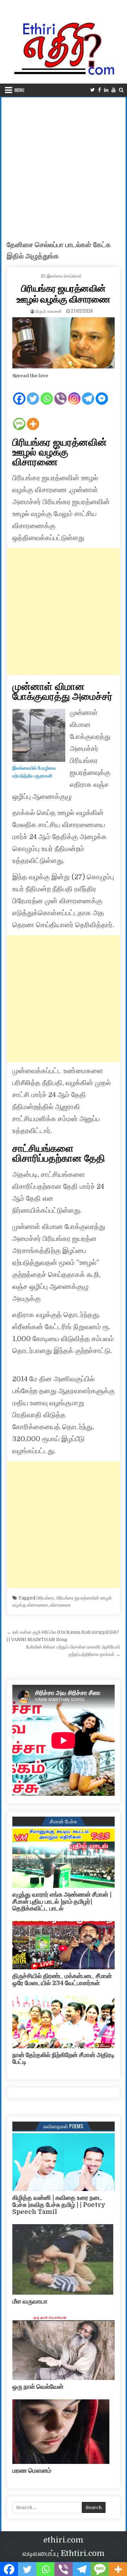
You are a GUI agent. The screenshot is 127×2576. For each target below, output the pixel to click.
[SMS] (19, 418)
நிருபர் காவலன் (49, 311)
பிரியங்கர (45, 1598)
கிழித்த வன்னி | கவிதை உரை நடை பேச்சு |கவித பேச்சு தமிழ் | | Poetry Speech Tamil (59, 2205)
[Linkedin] (106, 90)
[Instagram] (74, 393)
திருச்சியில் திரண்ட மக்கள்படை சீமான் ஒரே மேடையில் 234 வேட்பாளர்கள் (62, 1980)
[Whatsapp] (47, 393)
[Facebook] (99, 90)
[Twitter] (93, 90)
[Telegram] (88, 393)
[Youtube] (114, 90)
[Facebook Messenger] (102, 393)
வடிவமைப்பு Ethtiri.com (64, 2553)
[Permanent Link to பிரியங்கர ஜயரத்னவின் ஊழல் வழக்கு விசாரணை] (64, 343)
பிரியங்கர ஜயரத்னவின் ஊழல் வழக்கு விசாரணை (64, 293)
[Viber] (61, 393)
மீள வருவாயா (30, 2301)
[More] (33, 418)
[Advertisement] (64, 164)
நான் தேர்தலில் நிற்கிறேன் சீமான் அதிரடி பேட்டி (64, 2058)
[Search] (121, 90)
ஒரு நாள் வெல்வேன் (38, 2387)
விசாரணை (61, 1605)
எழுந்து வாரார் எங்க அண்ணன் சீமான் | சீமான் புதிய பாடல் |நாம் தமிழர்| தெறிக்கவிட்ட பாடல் (62, 1902)
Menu (19, 90)
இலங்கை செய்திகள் (64, 276)
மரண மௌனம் (32, 2471)
